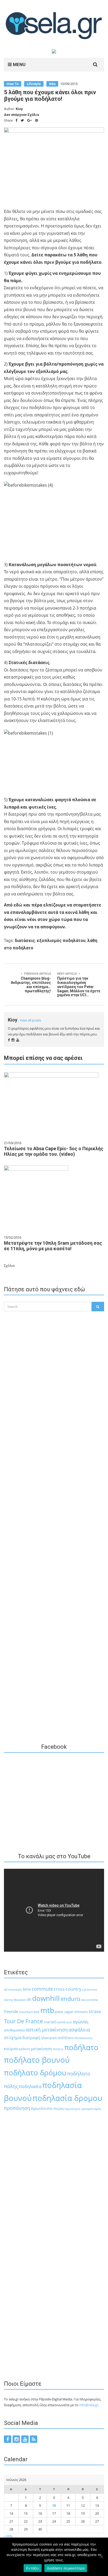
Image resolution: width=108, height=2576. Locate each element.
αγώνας (81, 2022)
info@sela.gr (89, 2405)
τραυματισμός (91, 2109)
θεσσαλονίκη (83, 2038)
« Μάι (8, 2536)
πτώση (58, 2109)
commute (42, 1989)
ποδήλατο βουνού (37, 2060)
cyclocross (90, 1989)
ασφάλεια (79, 2030)
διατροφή (31, 2037)
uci (53, 2022)
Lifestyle (34, 84)
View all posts (30, 1020)
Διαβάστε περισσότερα (66, 2568)
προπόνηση (17, 2108)
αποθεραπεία (14, 2030)
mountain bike (29, 2012)
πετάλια (58, 2049)
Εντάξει (33, 2568)
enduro (70, 1999)
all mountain (13, 1989)
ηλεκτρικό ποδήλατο (57, 2038)
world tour (65, 2022)
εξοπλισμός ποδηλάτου (61, 941)
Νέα (52, 84)
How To (13, 84)
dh (29, 1999)
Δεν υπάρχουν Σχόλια (21, 115)
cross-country (67, 1989)
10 (54, 2505)
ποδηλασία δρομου (67, 2098)
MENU (19, 64)
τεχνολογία (72, 2109)
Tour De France (23, 2021)
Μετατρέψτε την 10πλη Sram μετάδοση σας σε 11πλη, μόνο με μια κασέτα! (53, 1246)
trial (47, 2022)
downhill (46, 1998)
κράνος (24, 2049)
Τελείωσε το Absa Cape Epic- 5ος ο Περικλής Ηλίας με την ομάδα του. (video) (54, 1151)
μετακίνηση (41, 2049)
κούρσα (11, 2049)
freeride (11, 2011)
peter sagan (64, 2012)
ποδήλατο (81, 2047)
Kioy (19, 109)
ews (84, 2000)
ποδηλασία (30, 2086)
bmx (27, 1989)
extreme (93, 2000)
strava (95, 2011)
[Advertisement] (54, 1437)
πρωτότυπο (42, 2108)
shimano (81, 2012)
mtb (47, 2010)
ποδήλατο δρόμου (35, 2072)
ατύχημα (13, 2037)
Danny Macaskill (15, 2000)
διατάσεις (25, 941)
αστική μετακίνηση (47, 2030)
